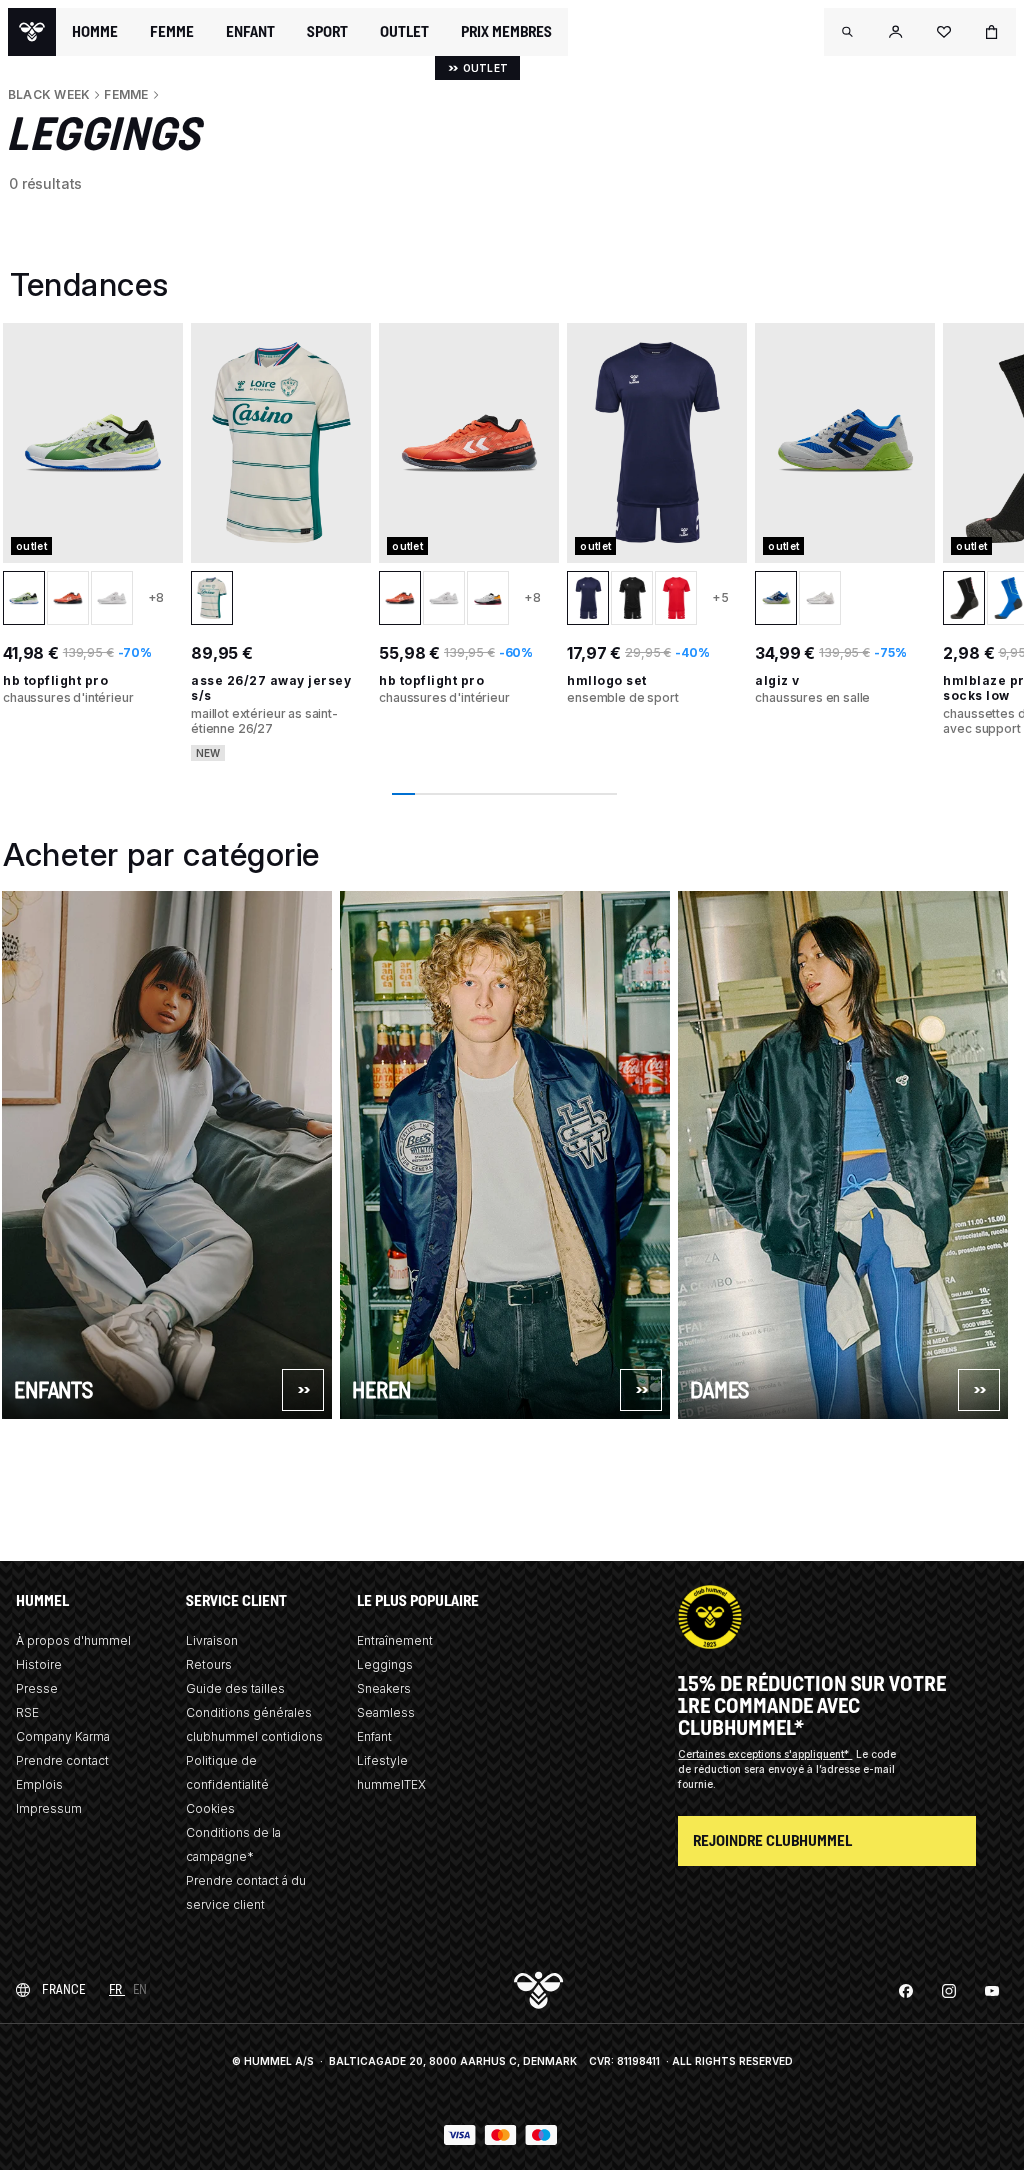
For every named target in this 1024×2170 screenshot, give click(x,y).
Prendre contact (62, 1760)
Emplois (39, 1784)
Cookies (210, 1808)
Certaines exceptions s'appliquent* (765, 1754)
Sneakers (384, 1688)
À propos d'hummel (73, 1640)
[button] (848, 32)
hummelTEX (391, 1784)
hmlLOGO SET (607, 680)
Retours (209, 1664)
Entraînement (395, 1640)
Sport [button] (327, 32)
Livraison (212, 1640)
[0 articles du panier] (992, 32)
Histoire (39, 1664)
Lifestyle (382, 1760)
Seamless (386, 1712)
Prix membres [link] (506, 31)
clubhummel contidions (254, 1736)
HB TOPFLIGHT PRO (55, 680)
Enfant (374, 1736)
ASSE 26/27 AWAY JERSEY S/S (271, 688)
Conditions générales (249, 1712)
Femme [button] (172, 32)
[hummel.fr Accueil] (32, 32)
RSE (27, 1712)
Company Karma (63, 1736)
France (63, 1989)
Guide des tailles (235, 1688)
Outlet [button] (404, 32)
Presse (37, 1688)
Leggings (385, 1664)
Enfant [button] (250, 32)
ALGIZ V (777, 680)
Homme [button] (95, 32)
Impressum (49, 1808)
